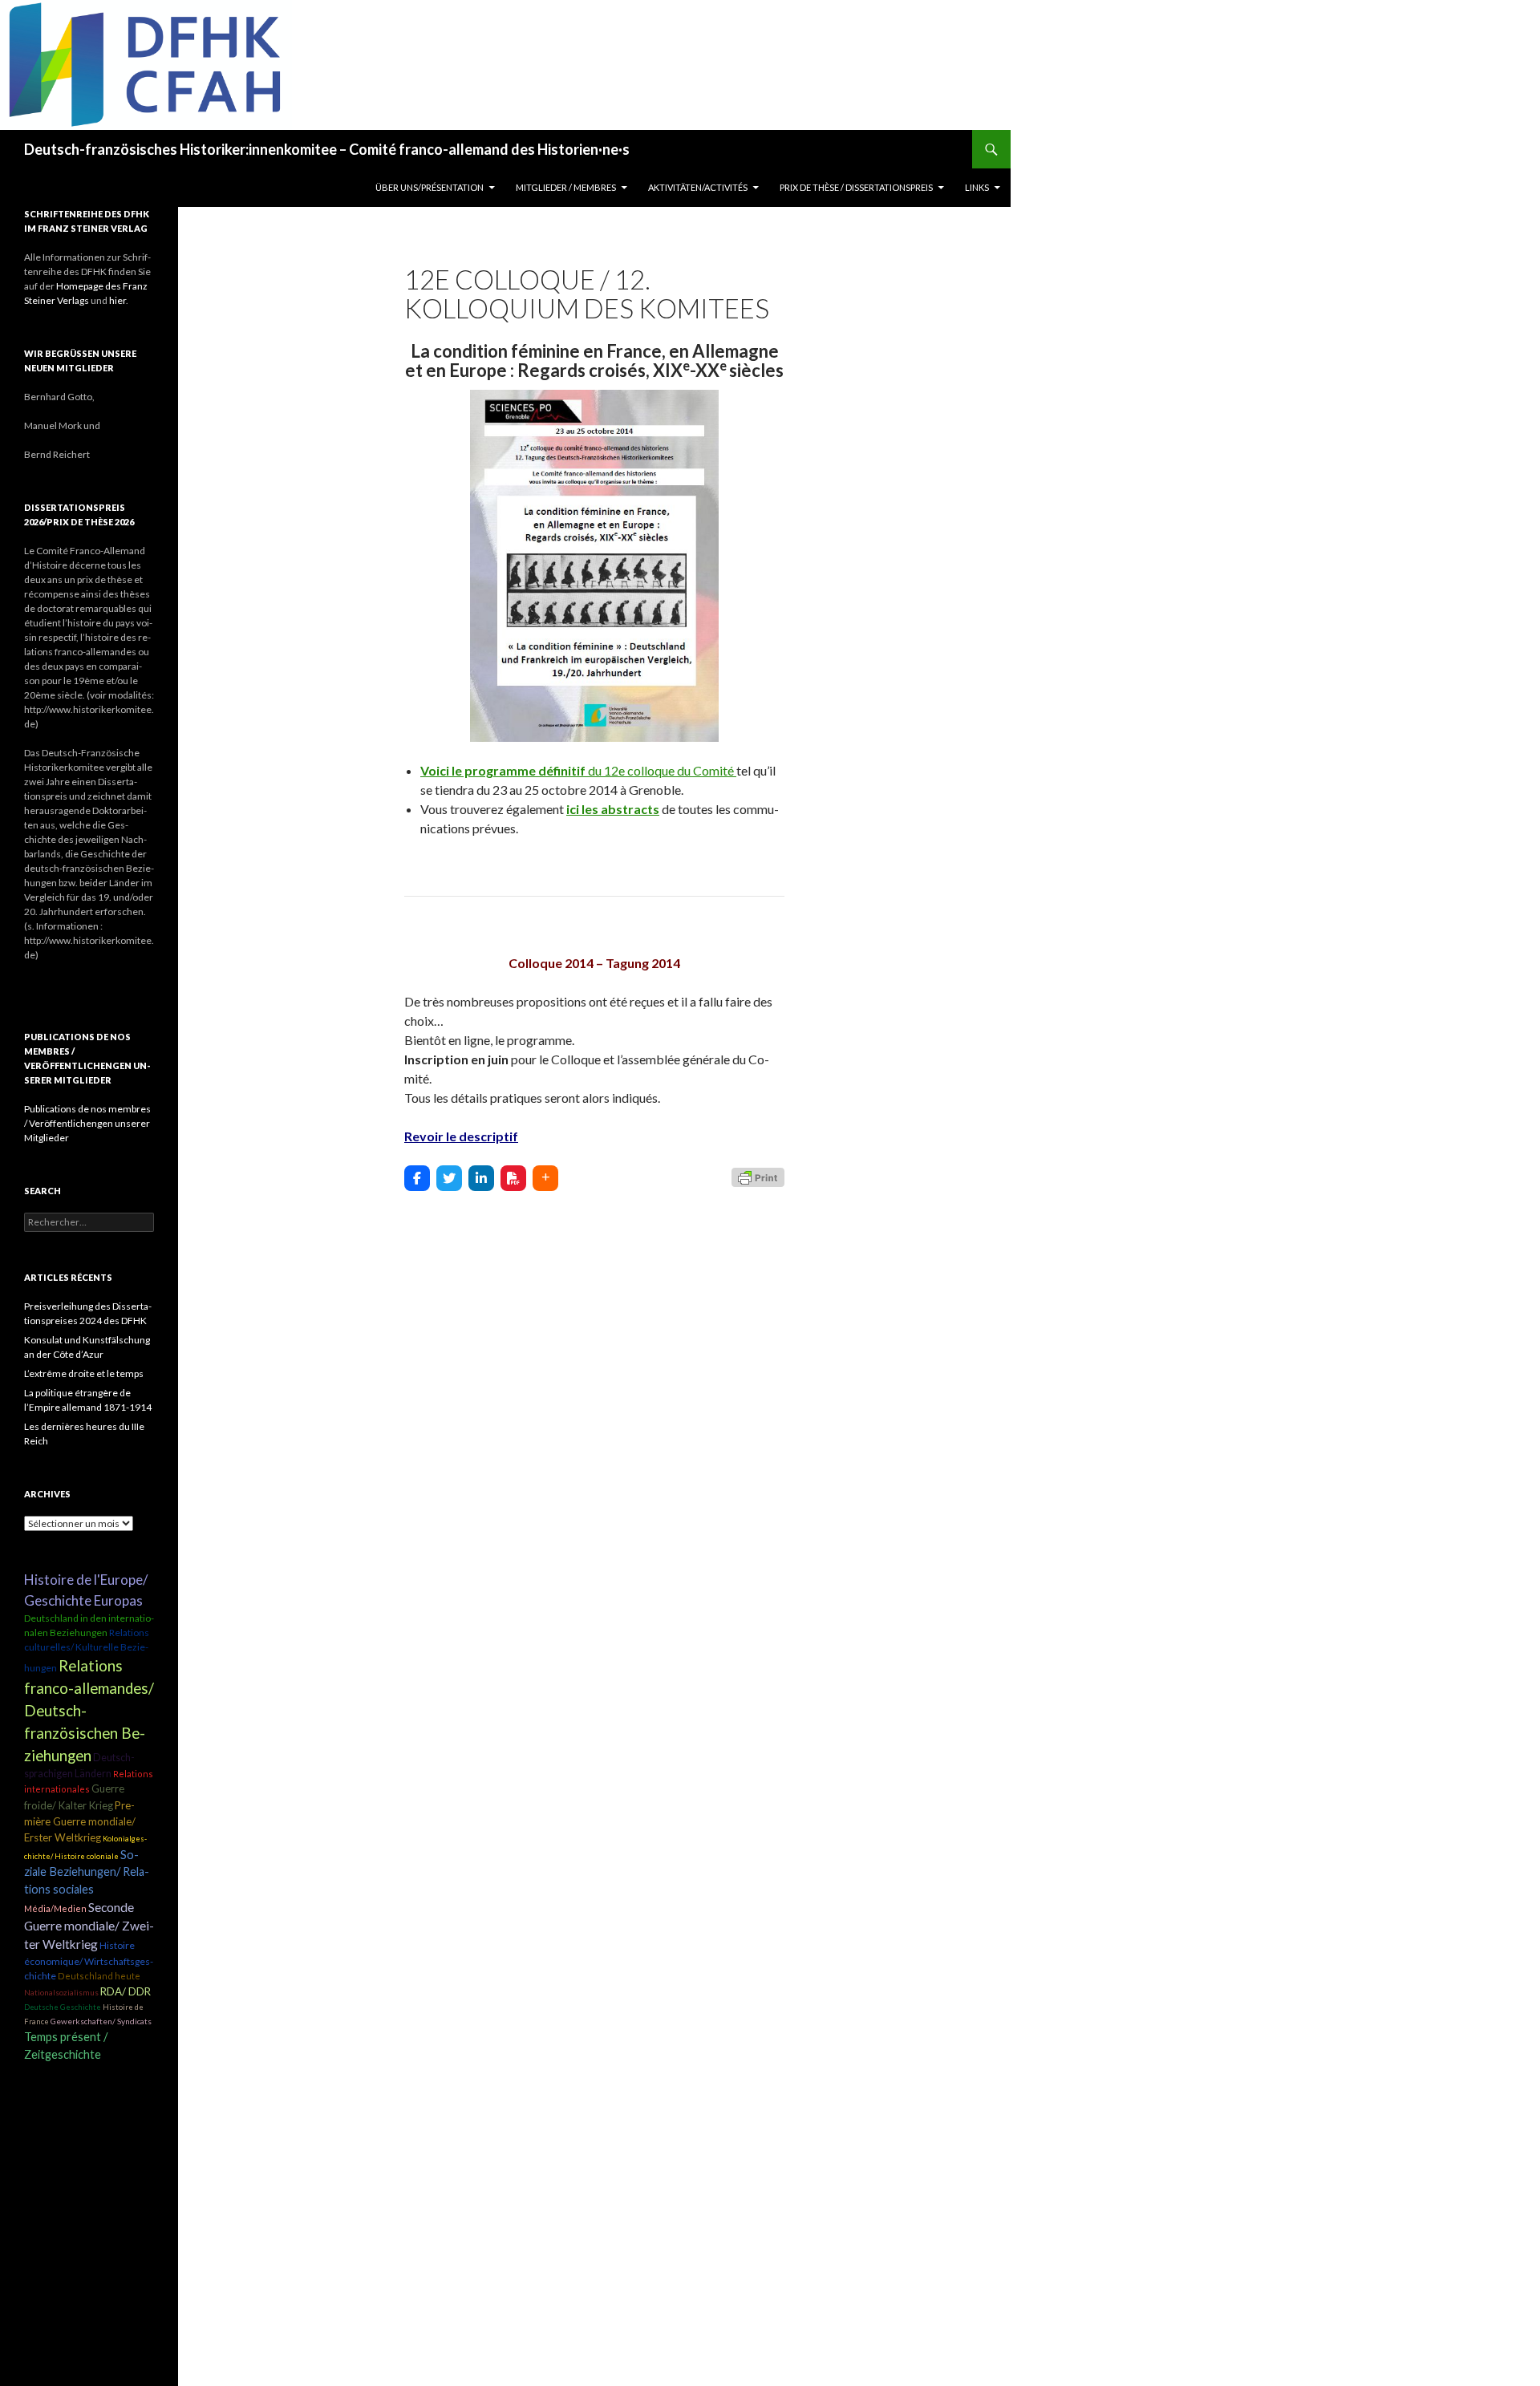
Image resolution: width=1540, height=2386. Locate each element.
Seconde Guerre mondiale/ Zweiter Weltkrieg (89, 1926)
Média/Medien (55, 1908)
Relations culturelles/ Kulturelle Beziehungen (87, 1650)
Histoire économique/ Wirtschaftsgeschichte (89, 1960)
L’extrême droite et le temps (84, 1373)
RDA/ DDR (126, 1991)
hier (118, 300)
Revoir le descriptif (461, 1136)
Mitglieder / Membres (566, 187)
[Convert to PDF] (513, 1178)
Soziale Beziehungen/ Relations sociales (87, 1872)
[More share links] (545, 1178)
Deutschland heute (99, 1976)
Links (977, 187)
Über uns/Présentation (430, 187)
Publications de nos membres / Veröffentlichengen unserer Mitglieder (87, 1123)
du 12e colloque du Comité (578, 770)
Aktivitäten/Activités (698, 187)
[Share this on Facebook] (417, 1178)
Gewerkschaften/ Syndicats (101, 2021)
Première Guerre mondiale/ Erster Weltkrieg (80, 1822)
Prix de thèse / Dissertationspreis (856, 187)
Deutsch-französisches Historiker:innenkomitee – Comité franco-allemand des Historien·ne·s (327, 149)
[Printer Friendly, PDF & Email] (758, 1176)
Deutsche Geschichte (63, 2007)
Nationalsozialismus (61, 1992)
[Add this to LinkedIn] (481, 1178)
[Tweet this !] (449, 1178)
